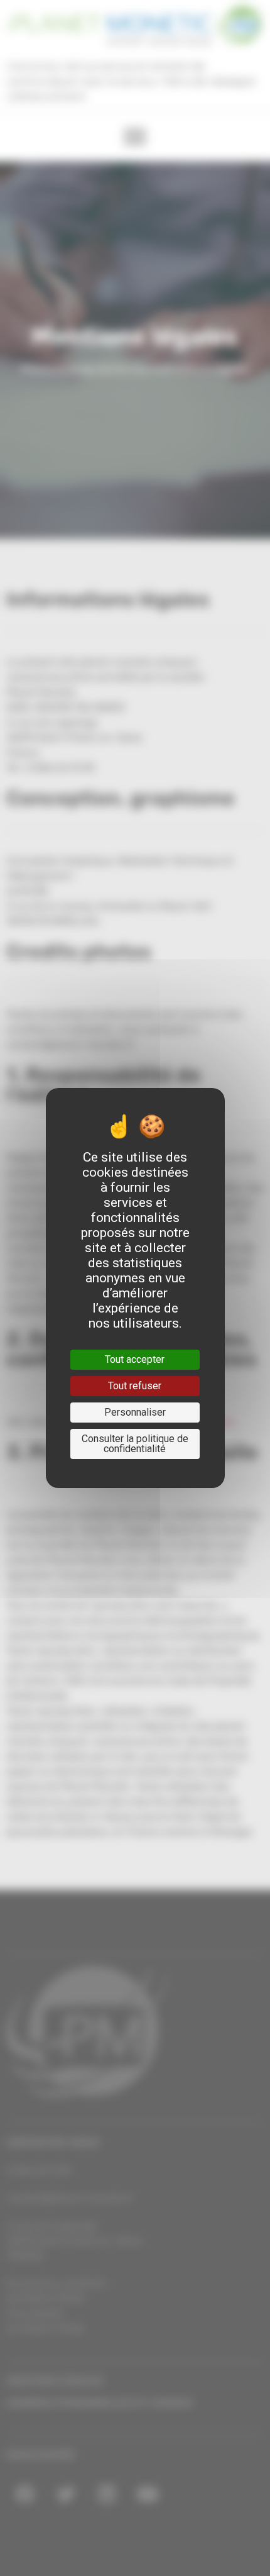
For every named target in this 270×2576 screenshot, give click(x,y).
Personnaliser (135, 1412)
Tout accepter (135, 1359)
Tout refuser (135, 1386)
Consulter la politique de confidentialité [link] (135, 1444)
